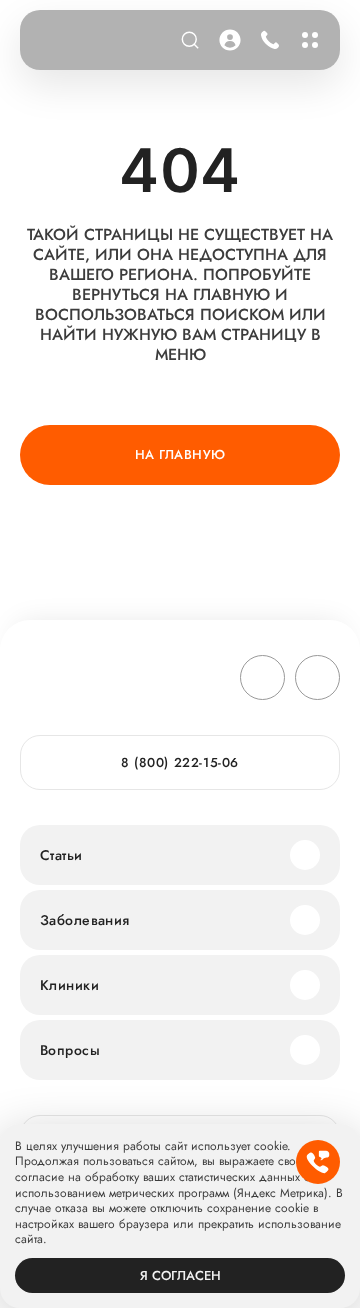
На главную (180, 454)
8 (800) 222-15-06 (266, 40)
